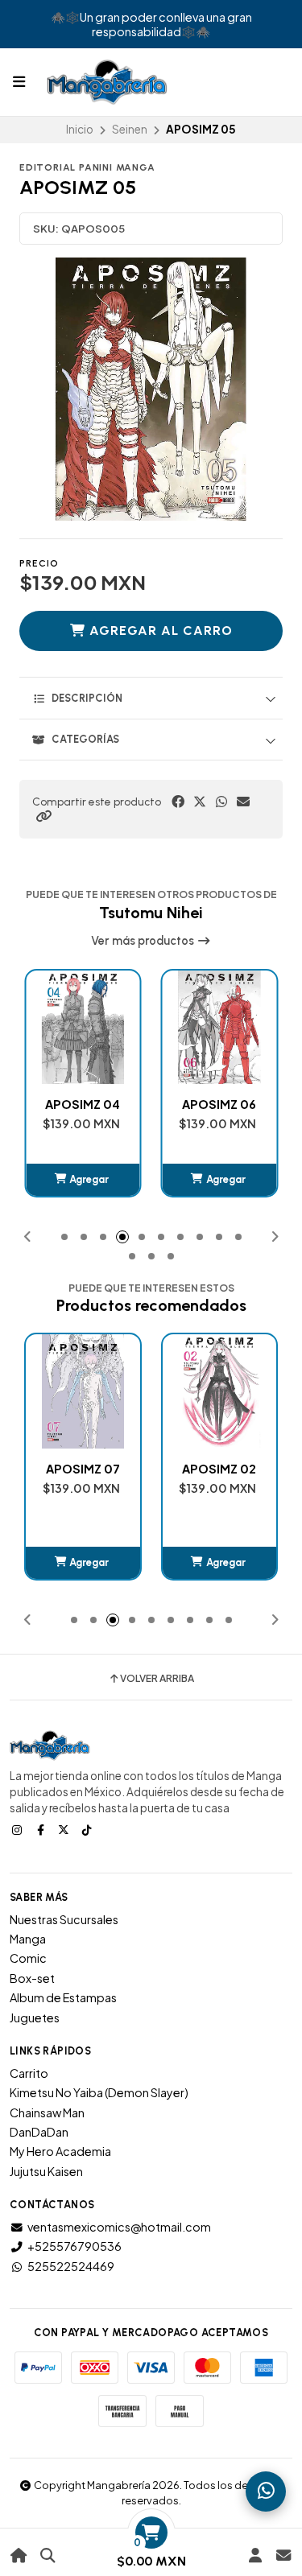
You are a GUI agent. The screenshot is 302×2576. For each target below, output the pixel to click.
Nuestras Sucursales (64, 1919)
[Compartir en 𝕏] (200, 802)
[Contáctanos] (283, 2555)
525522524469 (71, 2266)
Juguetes (35, 2018)
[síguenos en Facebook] (42, 1829)
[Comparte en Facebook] (178, 802)
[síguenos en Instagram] (19, 1829)
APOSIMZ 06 (219, 1104)
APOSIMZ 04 (83, 1104)
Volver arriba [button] (157, 1679)
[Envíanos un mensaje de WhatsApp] (266, 2492)
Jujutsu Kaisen (46, 2171)
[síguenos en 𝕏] (65, 1829)
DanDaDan (39, 2132)
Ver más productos (144, 941)
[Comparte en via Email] (243, 802)
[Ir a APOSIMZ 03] (220, 1391)
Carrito (29, 2073)
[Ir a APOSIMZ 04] (83, 1028)
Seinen (130, 129)
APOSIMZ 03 (219, 1469)
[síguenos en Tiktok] (89, 1829)
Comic (28, 1958)
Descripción (87, 698)
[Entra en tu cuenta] (255, 2555)
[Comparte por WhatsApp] (221, 802)
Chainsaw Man (47, 2112)
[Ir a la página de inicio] (19, 2555)
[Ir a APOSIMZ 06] (220, 1028)
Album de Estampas (63, 1997)
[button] (43, 816)
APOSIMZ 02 (83, 1469)
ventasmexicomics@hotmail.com (119, 2227)
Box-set (32, 1978)
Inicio (80, 129)
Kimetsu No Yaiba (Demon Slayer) (99, 2092)
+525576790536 (74, 2246)
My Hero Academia (60, 2151)
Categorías (85, 739)
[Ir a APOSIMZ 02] (83, 1391)
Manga (28, 1939)
